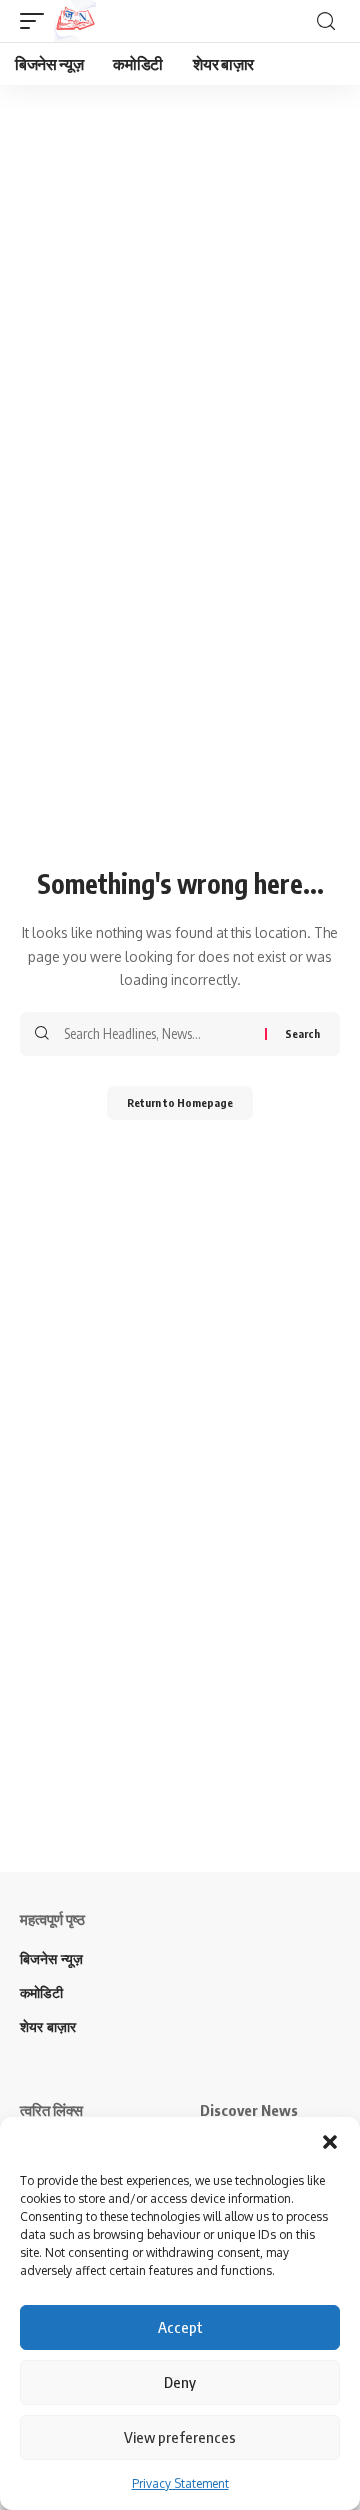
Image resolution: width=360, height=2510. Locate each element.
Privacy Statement (180, 2483)
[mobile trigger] (37, 21)
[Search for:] (157, 1034)
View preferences (180, 2437)
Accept (180, 2327)
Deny (180, 2382)
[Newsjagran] (75, 21)
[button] (330, 2142)
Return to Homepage (180, 1102)
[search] (326, 21)
